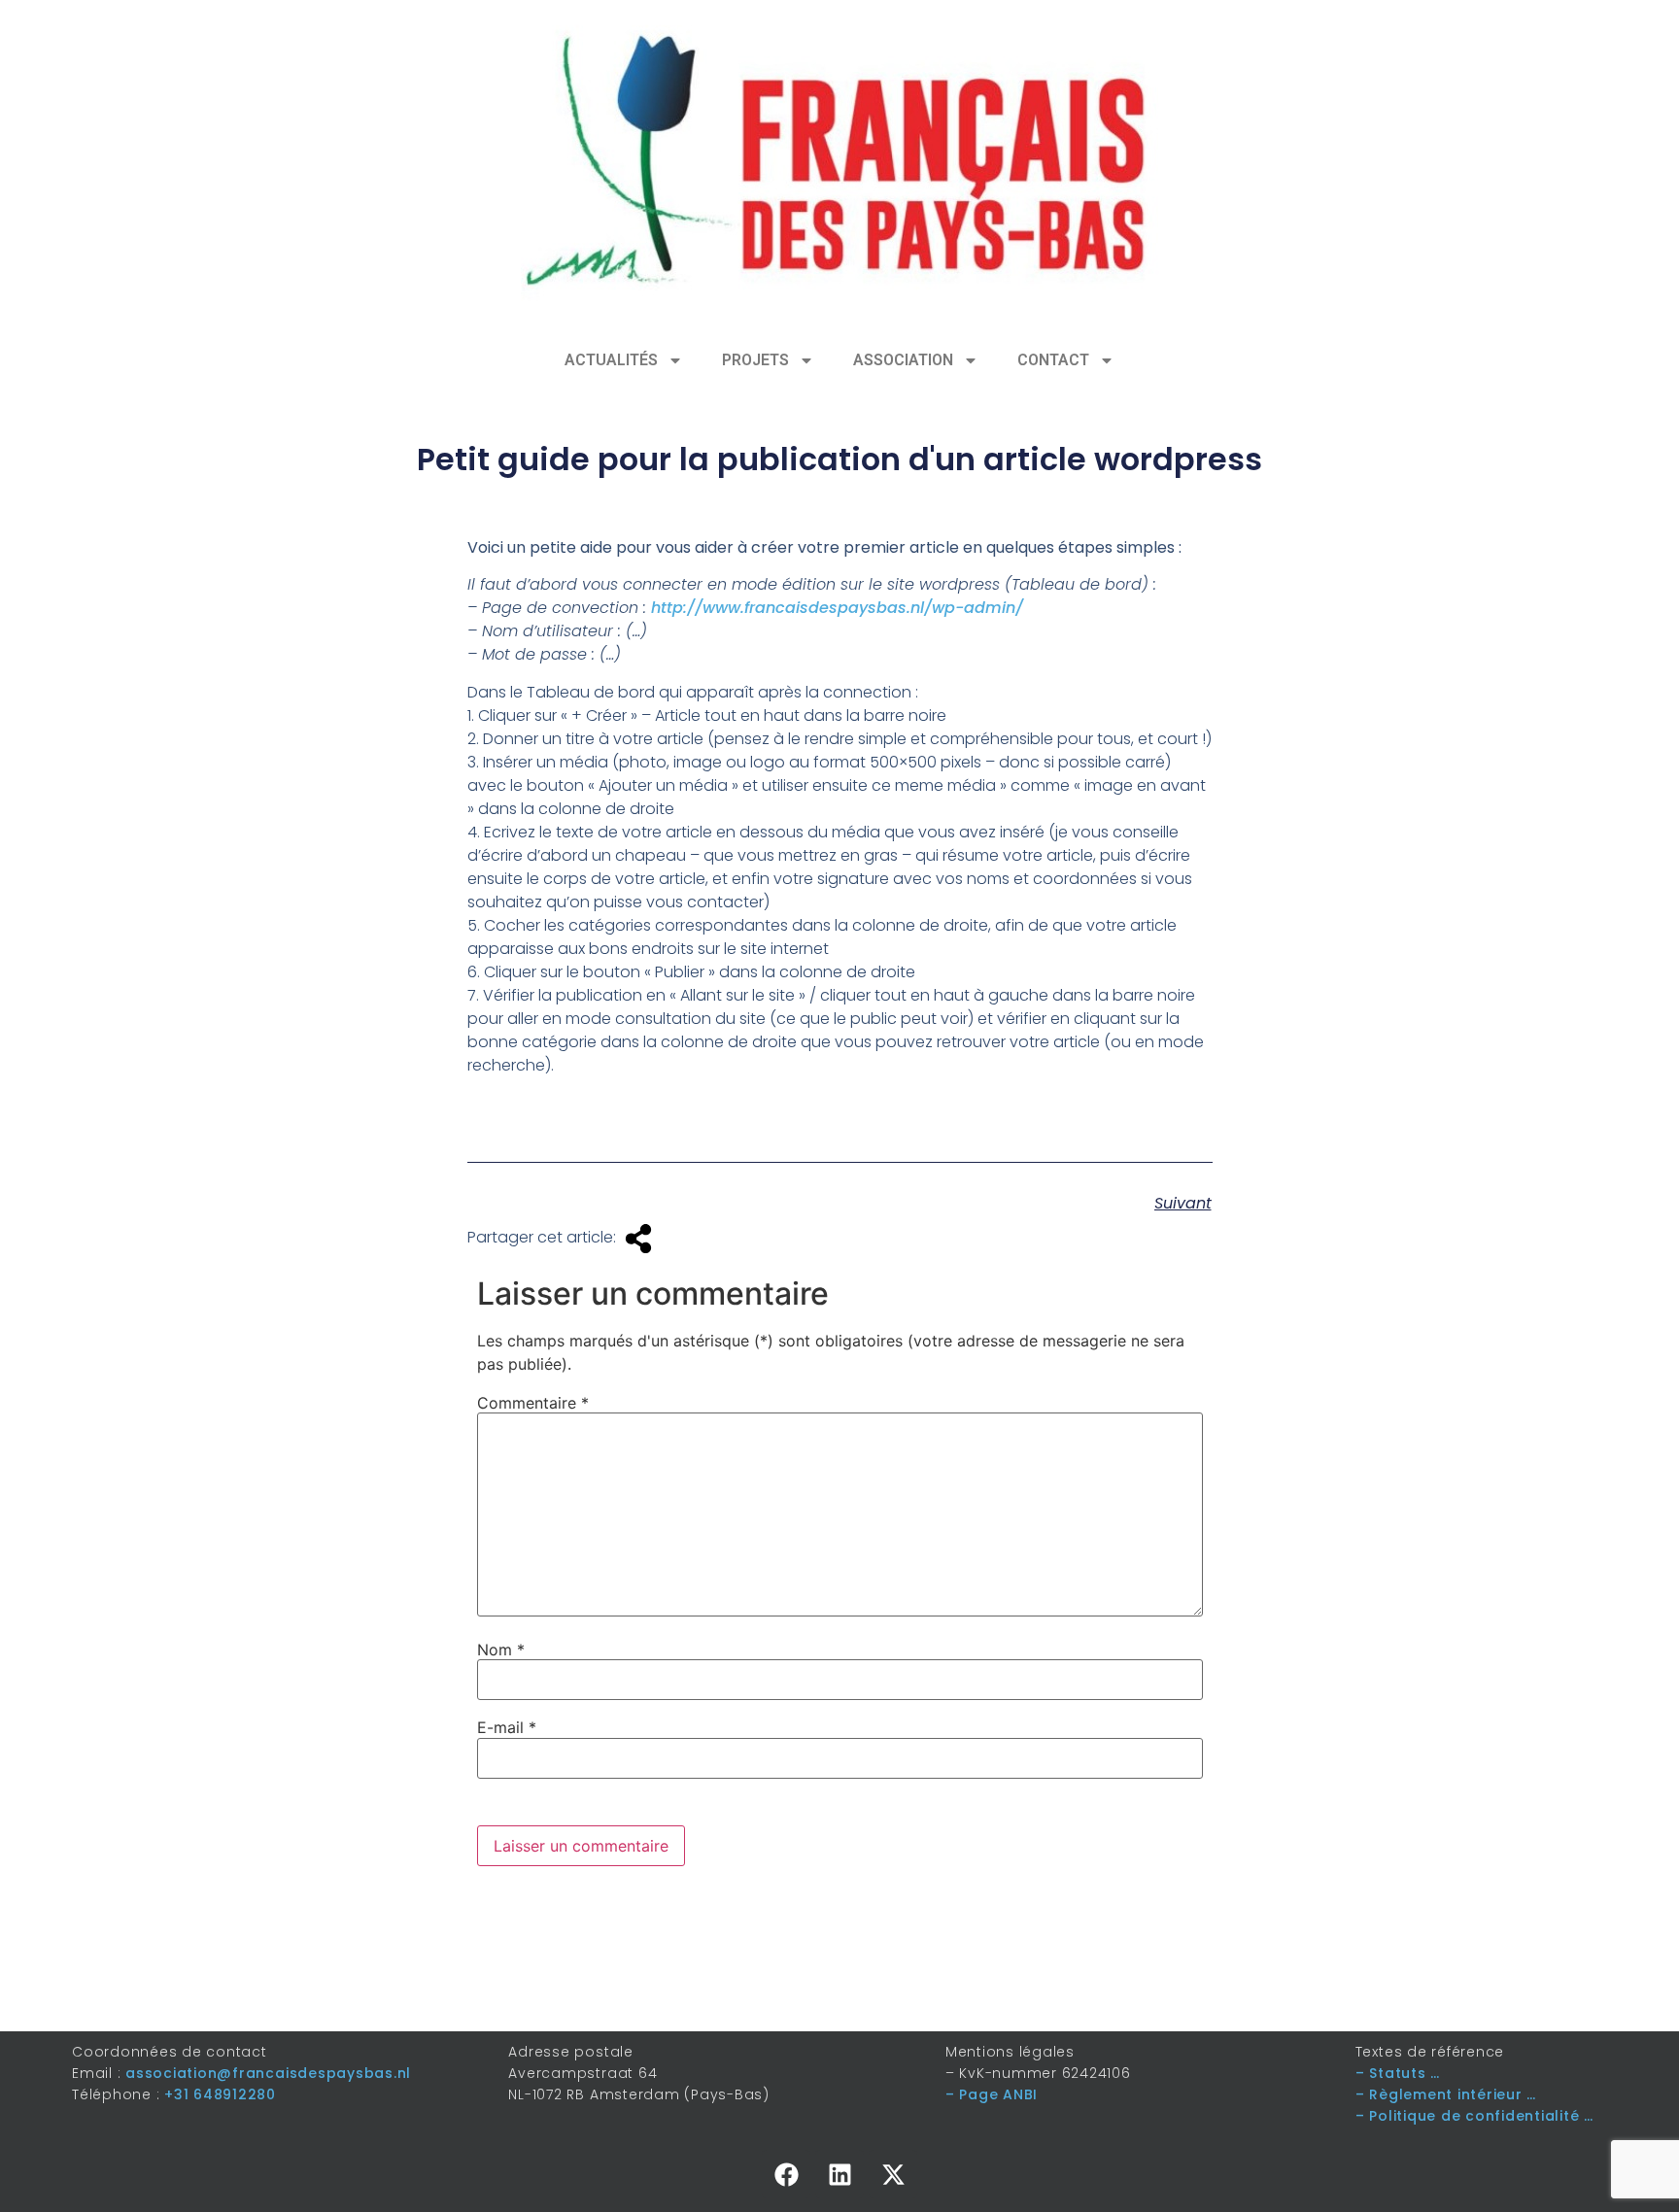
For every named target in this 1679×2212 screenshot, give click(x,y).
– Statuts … (1398, 2073)
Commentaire (533, 1403)
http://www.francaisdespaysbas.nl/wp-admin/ (837, 608)
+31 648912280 (220, 2094)
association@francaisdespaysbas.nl (268, 2073)
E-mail (507, 1727)
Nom (501, 1650)
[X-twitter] (893, 2174)
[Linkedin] (839, 2174)
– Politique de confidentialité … (1474, 2116)
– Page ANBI (992, 2094)
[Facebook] (786, 2174)
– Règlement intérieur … (1446, 2094)
